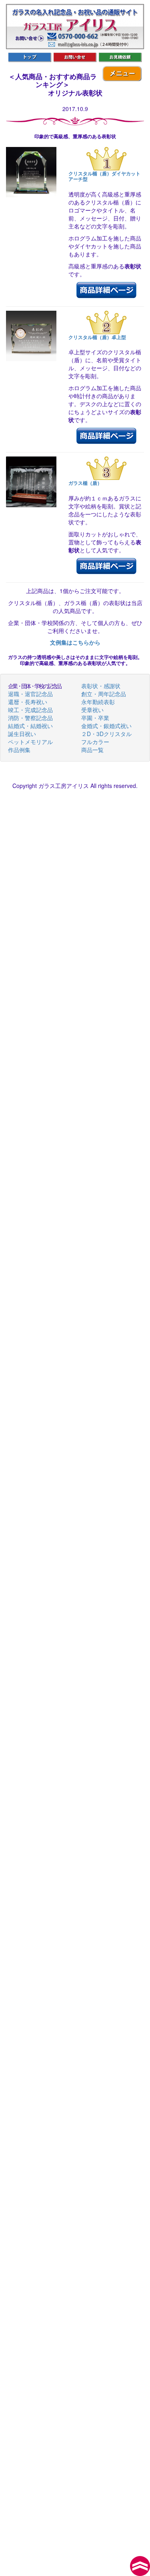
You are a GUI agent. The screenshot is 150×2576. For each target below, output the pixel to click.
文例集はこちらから (75, 642)
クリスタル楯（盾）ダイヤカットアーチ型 (104, 176)
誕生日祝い (22, 734)
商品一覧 (92, 750)
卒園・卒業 (95, 718)
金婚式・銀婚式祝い (106, 726)
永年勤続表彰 (98, 702)
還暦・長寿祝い (28, 702)
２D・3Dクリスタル (106, 734)
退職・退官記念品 (30, 694)
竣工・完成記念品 (30, 710)
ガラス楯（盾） (85, 483)
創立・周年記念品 (104, 694)
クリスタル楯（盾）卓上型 (97, 337)
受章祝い (92, 710)
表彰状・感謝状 (101, 686)
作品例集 (19, 750)
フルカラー (95, 742)
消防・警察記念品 (30, 718)
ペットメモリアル (30, 742)
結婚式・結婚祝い (30, 726)
